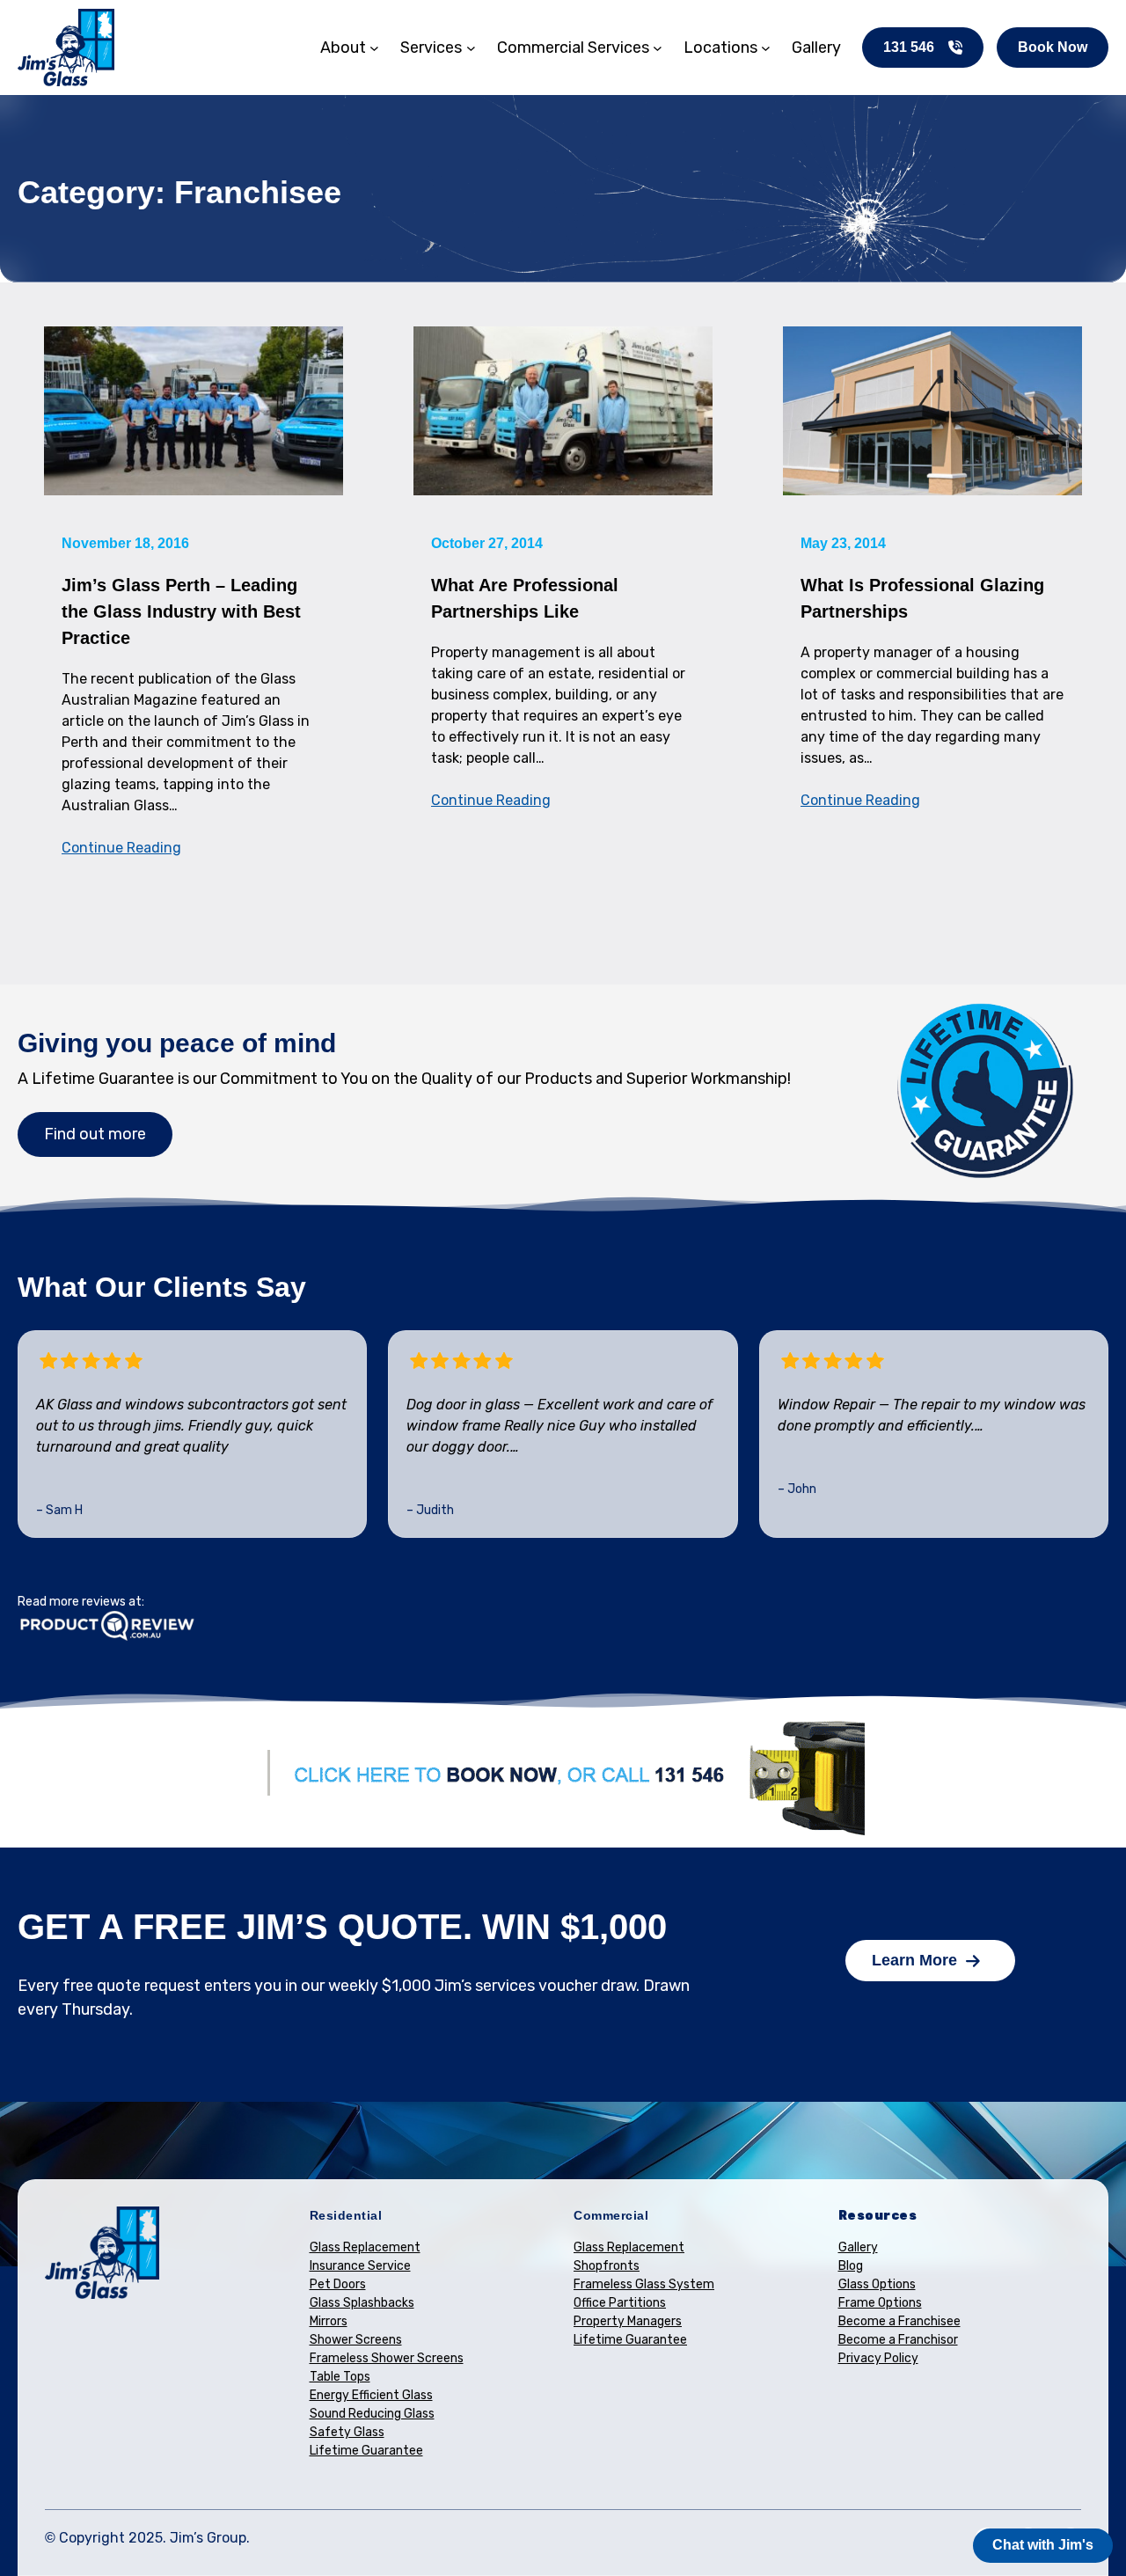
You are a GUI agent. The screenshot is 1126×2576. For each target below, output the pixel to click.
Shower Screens (356, 2340)
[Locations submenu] (766, 48)
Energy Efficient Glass (371, 2395)
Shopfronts (607, 2266)
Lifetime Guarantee (366, 2451)
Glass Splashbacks (362, 2303)
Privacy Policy (878, 2358)
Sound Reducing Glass (372, 2414)
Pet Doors (338, 2284)
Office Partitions (620, 2303)
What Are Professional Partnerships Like (525, 598)
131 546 (909, 47)
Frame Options (880, 2303)
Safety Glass (347, 2432)
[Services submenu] (471, 48)
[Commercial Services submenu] (658, 48)
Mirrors (329, 2321)
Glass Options (877, 2284)
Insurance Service (360, 2266)
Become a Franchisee (899, 2321)
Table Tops (340, 2377)
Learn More (914, 1960)
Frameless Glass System (644, 2284)
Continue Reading (121, 848)
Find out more (95, 1134)
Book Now (1053, 47)
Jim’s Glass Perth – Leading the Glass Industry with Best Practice (181, 611)
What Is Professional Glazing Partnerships (922, 598)
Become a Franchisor (898, 2340)
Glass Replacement (365, 2247)
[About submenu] (374, 48)
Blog (851, 2266)
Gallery (858, 2247)
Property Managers (628, 2321)
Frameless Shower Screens (387, 2358)
